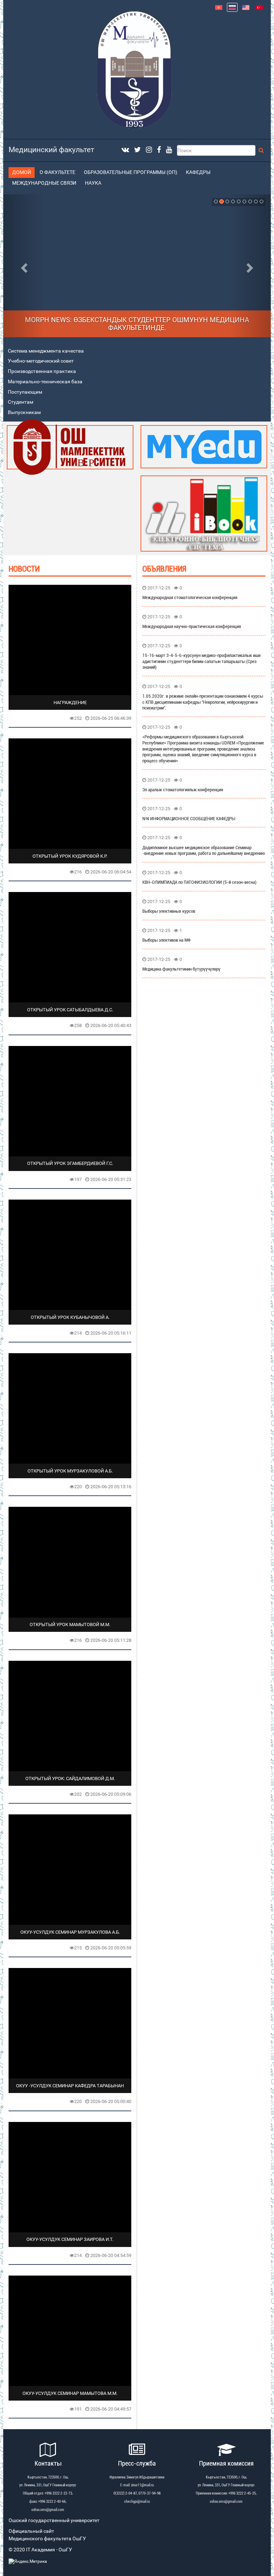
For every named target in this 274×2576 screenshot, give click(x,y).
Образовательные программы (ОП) (131, 172)
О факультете (57, 172)
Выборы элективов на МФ (166, 940)
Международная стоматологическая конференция (190, 597)
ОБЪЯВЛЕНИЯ (164, 569)
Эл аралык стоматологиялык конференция (183, 790)
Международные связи (44, 183)
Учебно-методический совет (41, 361)
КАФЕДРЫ (198, 172)
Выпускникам (24, 412)
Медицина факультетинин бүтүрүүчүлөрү (181, 969)
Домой (22, 172)
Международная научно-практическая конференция (192, 626)
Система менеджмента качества (46, 351)
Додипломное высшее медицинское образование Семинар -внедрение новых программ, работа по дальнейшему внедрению (204, 851)
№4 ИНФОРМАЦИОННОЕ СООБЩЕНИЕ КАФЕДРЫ (189, 819)
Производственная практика (42, 371)
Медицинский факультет (51, 150)
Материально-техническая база (45, 382)
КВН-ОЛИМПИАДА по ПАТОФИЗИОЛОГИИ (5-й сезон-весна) (199, 882)
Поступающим (25, 392)
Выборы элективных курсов (169, 911)
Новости (24, 569)
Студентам (21, 402)
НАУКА (93, 183)
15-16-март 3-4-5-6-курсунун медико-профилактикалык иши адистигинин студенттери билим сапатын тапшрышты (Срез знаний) (201, 661)
